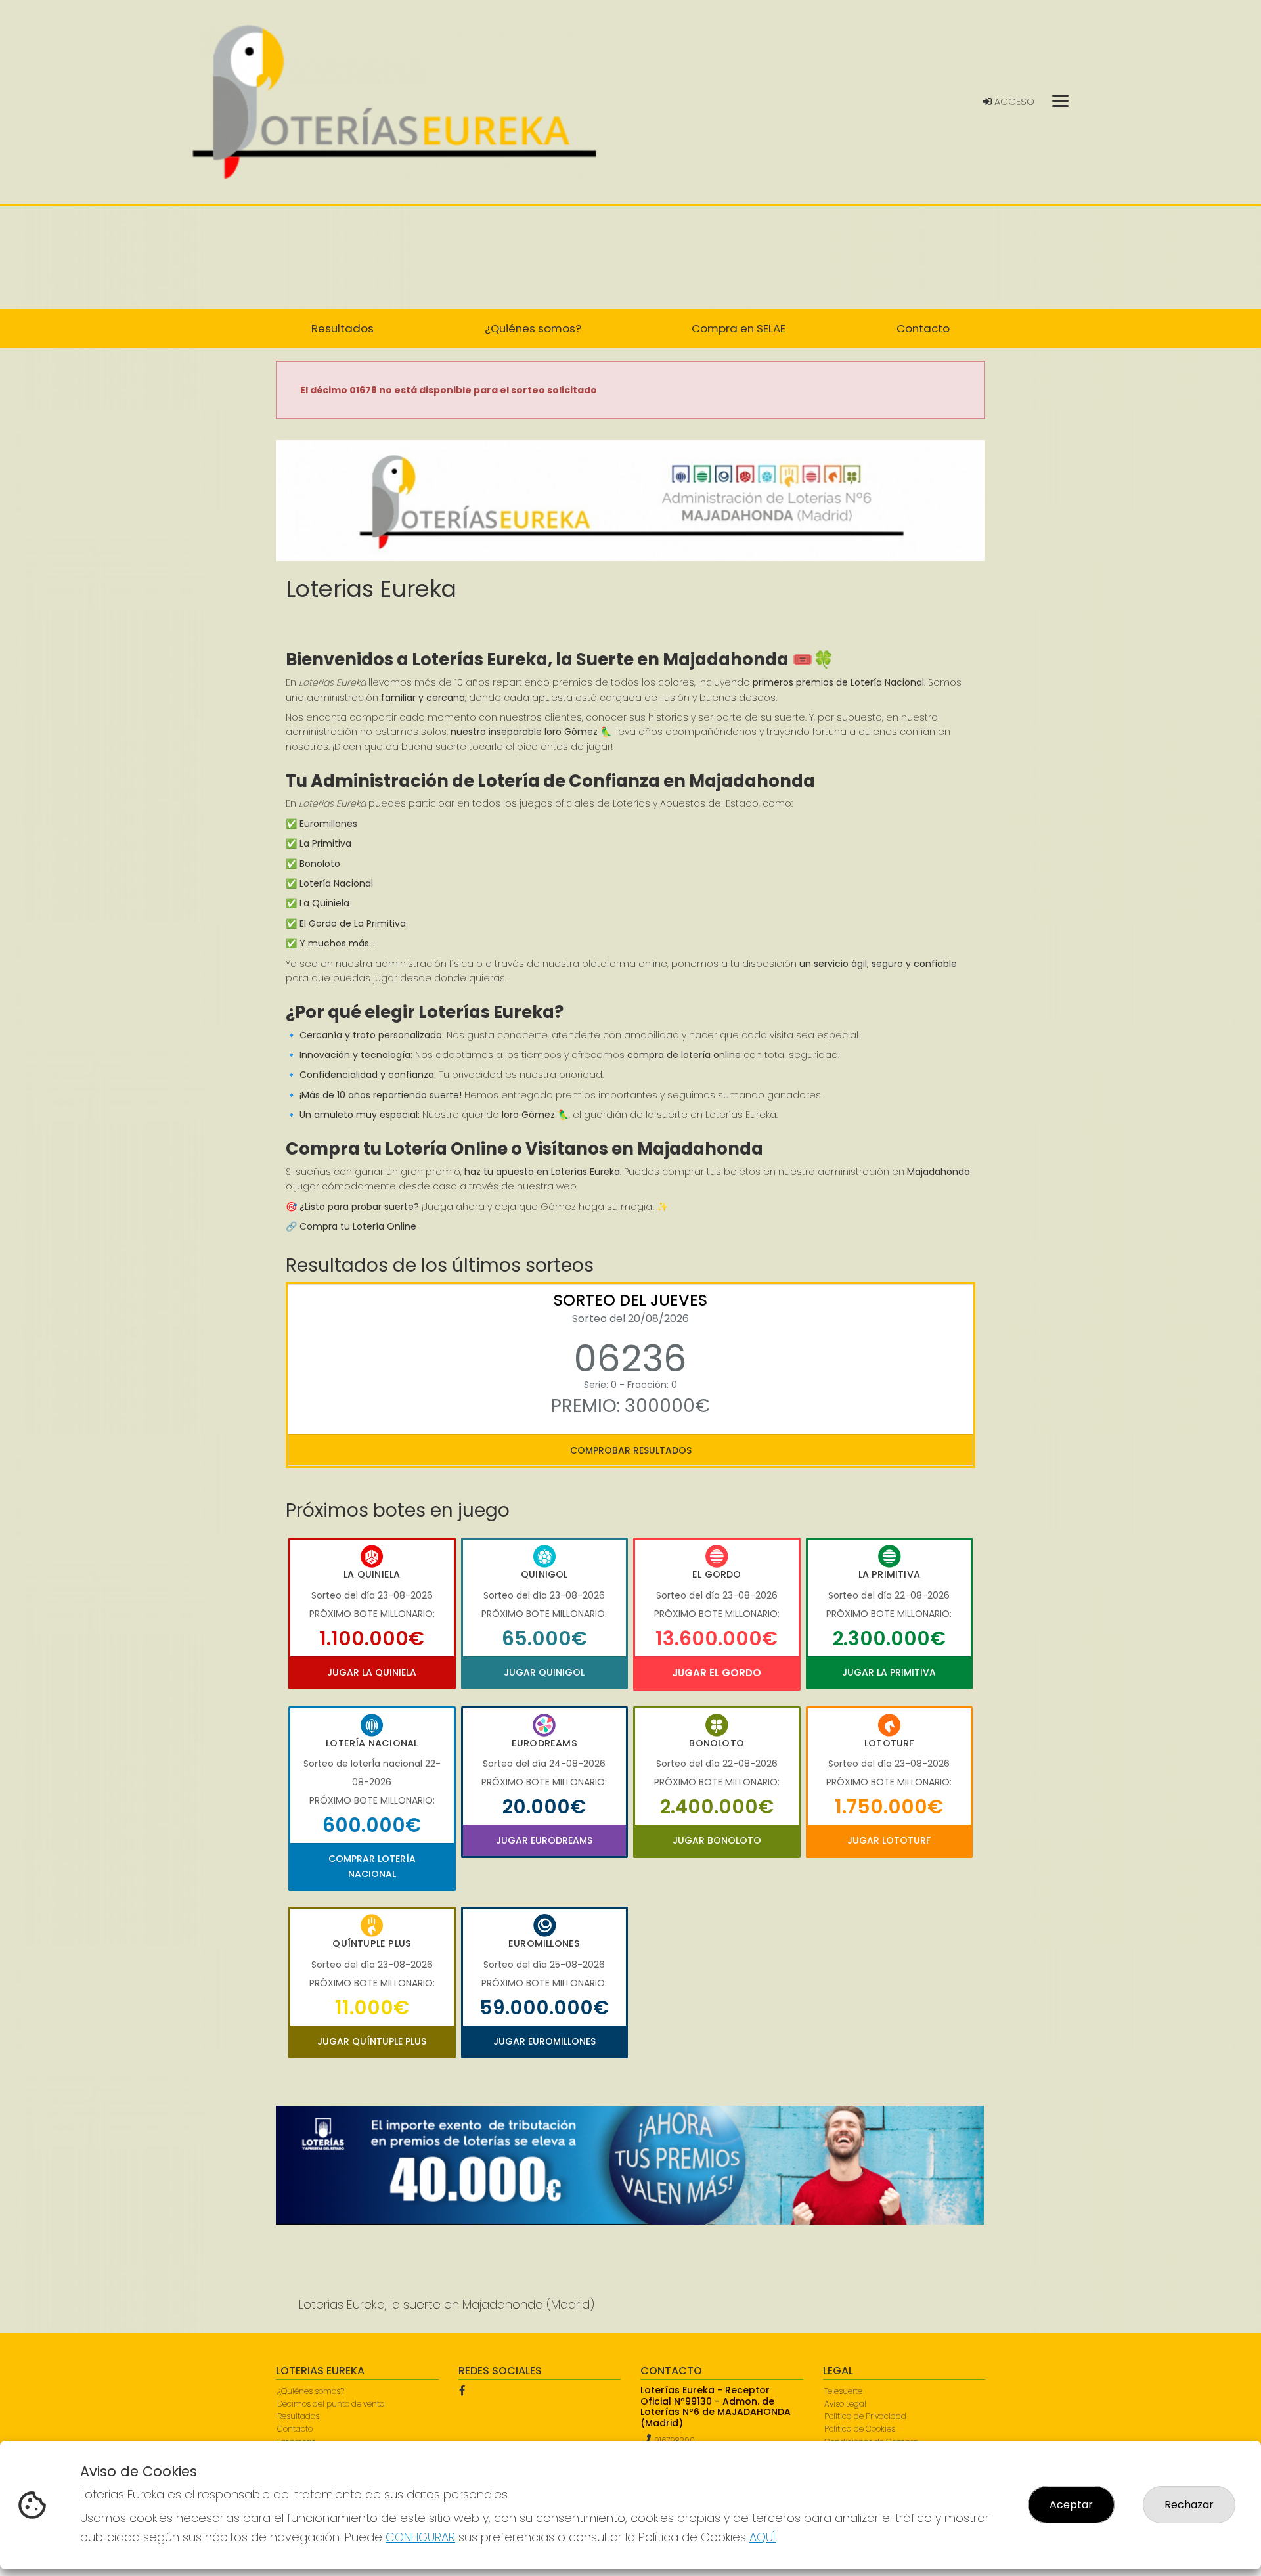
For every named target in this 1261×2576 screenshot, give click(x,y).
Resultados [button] (343, 328)
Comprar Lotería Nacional (372, 1866)
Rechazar (1189, 2505)
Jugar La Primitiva (889, 1672)
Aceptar (1071, 2505)
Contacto (295, 2429)
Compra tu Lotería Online (358, 1226)
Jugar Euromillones (544, 2041)
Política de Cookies (860, 2429)
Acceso (1013, 102)
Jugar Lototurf (889, 1840)
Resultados (298, 2416)
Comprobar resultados (631, 1450)
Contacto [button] (923, 328)
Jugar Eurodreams (544, 1840)
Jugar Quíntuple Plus (372, 2041)
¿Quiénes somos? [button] (533, 328)
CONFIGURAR (420, 2537)
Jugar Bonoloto (717, 1840)
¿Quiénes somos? (311, 2391)
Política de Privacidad (865, 2416)
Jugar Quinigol (544, 1672)
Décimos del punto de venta (331, 2404)
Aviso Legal (845, 2404)
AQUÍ (763, 2537)
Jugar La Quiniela (372, 1672)
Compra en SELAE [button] (739, 328)
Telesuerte (843, 2391)
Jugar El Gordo (717, 1673)
